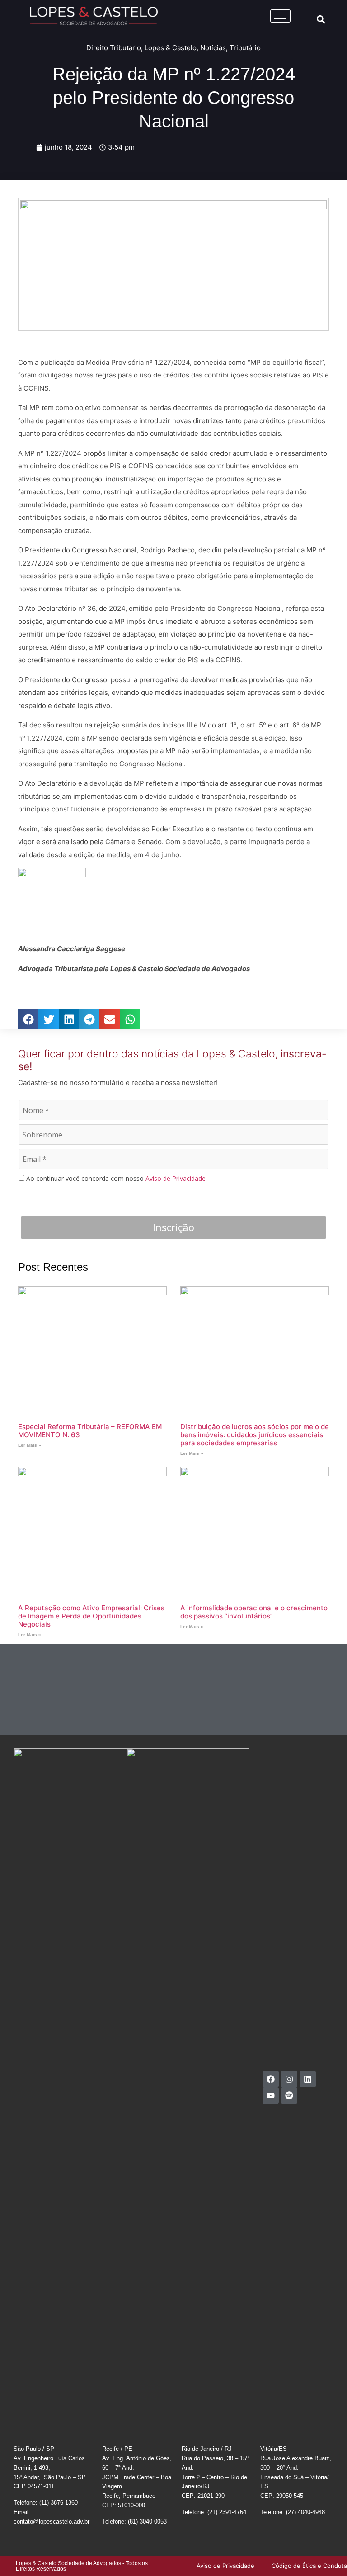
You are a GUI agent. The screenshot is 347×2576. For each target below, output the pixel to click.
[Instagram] (289, 2079)
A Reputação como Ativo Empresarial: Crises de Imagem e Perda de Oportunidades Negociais (91, 1616)
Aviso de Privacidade (176, 1178)
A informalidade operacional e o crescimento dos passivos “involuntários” (254, 1612)
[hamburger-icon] (280, 16)
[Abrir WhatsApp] (324, 2553)
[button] (321, 19)
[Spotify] (289, 2095)
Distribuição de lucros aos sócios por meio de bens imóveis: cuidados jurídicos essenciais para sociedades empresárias (255, 1435)
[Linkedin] (308, 2079)
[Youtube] (271, 2095)
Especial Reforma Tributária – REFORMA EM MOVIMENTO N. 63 (90, 1431)
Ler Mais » (30, 1445)
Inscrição (173, 1227)
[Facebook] (271, 2079)
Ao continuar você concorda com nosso (115, 1179)
